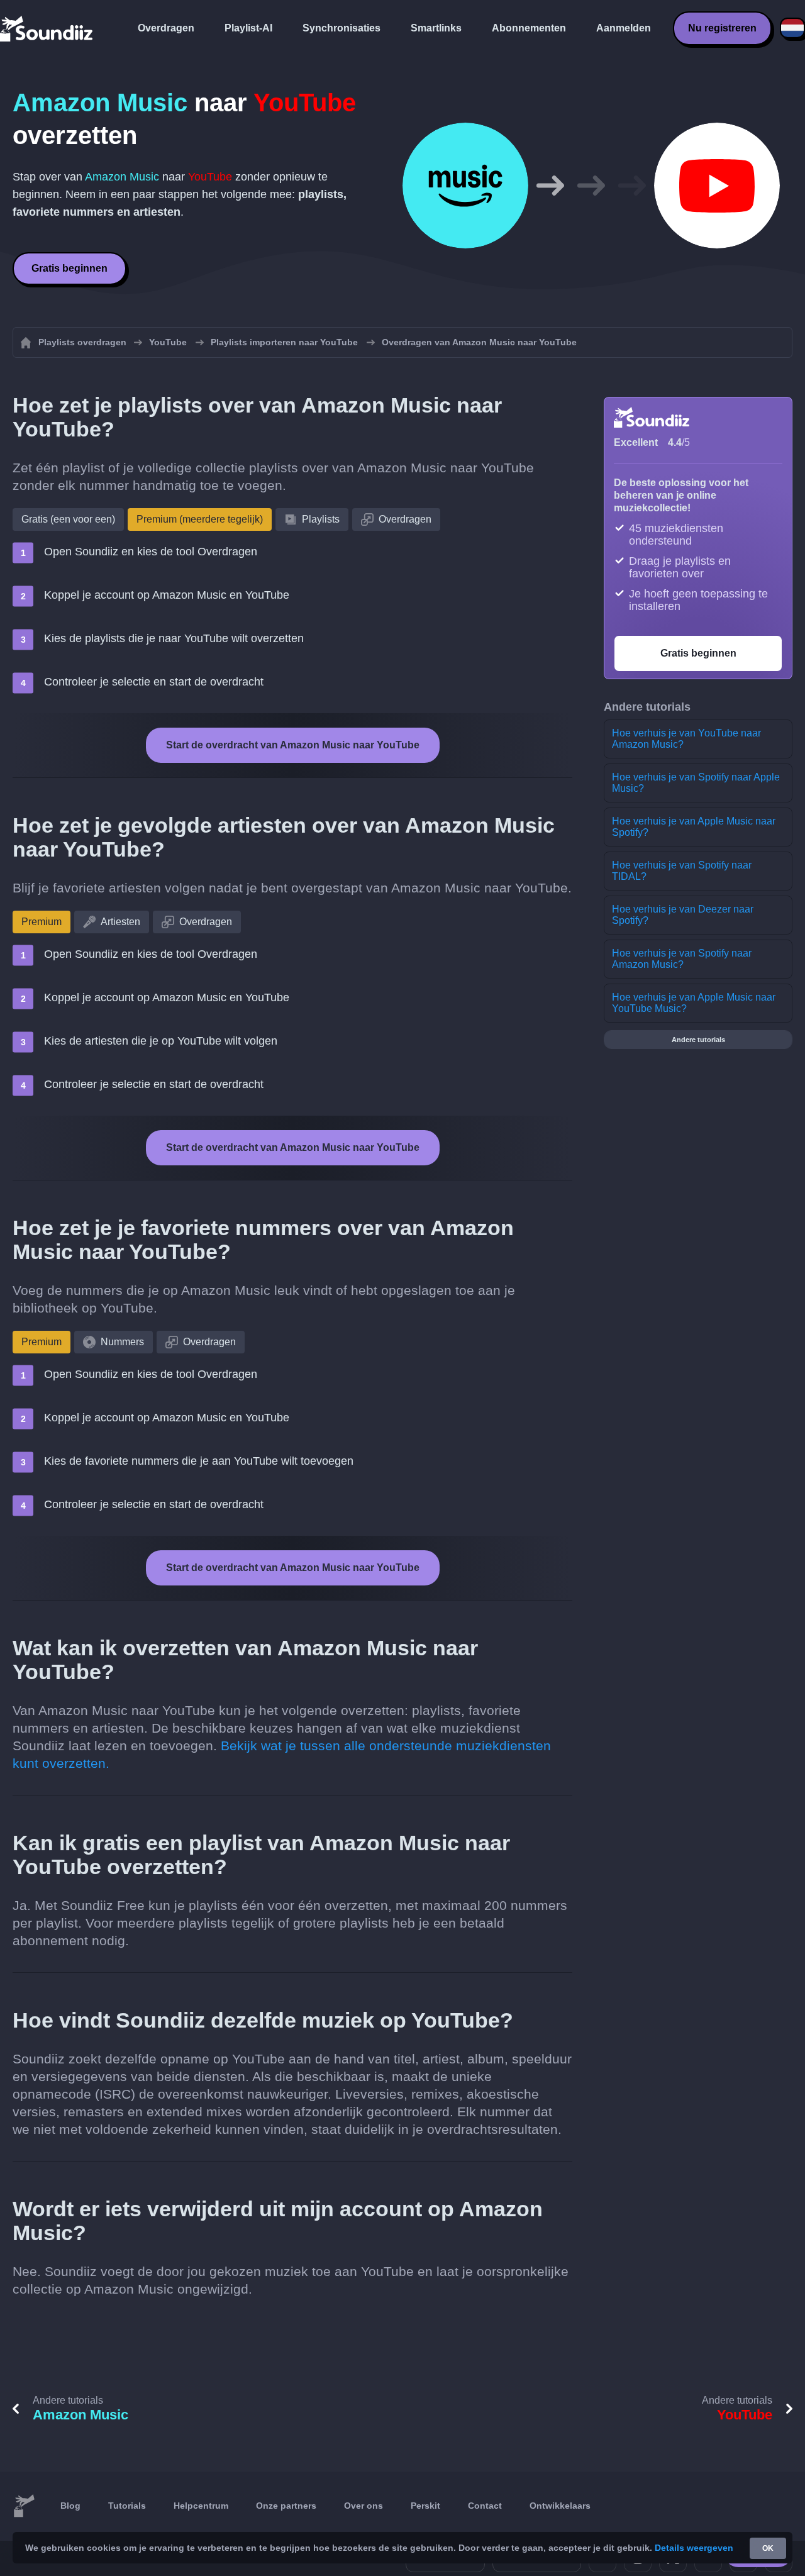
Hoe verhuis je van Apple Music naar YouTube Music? (694, 1003)
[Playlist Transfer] (47, 28)
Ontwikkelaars (560, 2506)
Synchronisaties (341, 28)
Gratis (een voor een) (68, 519)
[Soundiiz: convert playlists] (24, 2506)
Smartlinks (436, 28)
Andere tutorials (698, 1040)
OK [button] (768, 2548)
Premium (42, 922)
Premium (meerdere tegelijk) (200, 519)
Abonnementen (529, 28)
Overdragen (166, 28)
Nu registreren (722, 28)
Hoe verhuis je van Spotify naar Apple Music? (696, 783)
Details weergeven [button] (694, 2548)
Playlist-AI (248, 28)
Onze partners (286, 2506)
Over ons (364, 2506)
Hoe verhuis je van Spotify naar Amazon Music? (682, 959)
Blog (70, 2506)
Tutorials (127, 2506)
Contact (485, 2506)
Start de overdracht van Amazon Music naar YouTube (293, 745)
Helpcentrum (201, 2506)
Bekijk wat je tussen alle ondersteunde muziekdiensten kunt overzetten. (282, 1754)
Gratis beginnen (69, 268)
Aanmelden (624, 28)
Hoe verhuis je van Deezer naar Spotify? (683, 915)
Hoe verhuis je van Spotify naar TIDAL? (682, 871)
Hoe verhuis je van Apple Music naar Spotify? (694, 827)
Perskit (425, 2506)
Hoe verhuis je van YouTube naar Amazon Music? (686, 739)
